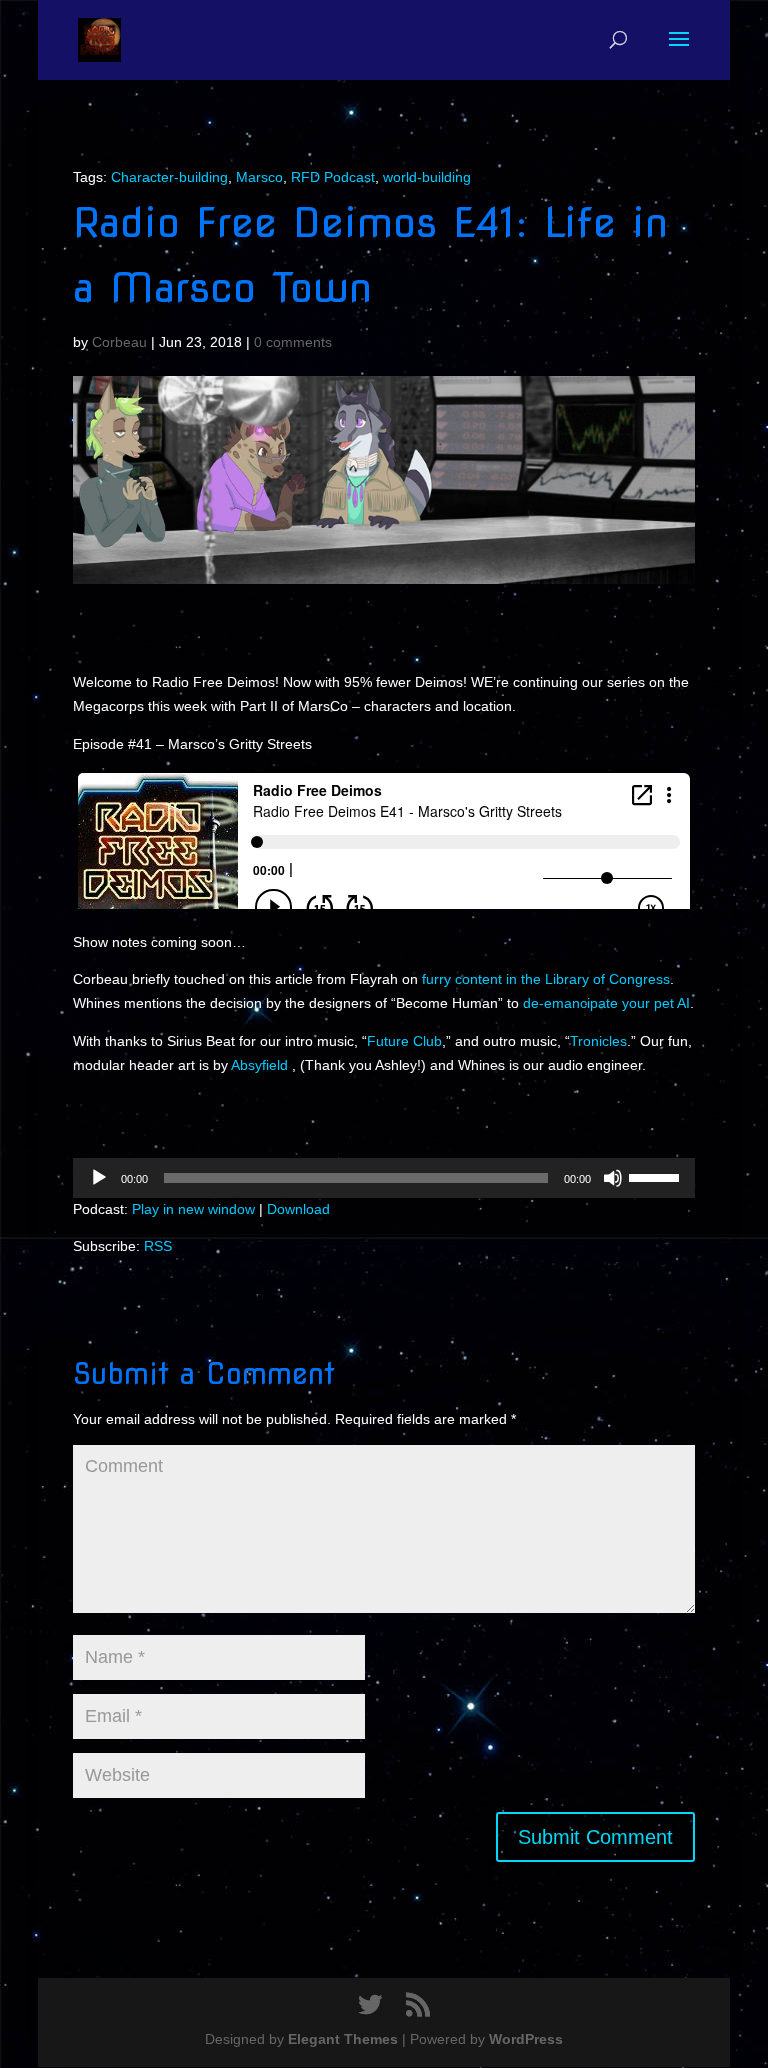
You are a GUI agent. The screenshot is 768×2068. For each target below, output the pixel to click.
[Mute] (613, 1178)
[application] (384, 1178)
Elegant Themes (343, 2039)
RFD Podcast (333, 177)
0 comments (293, 342)
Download (298, 1209)
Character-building (169, 177)
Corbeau (119, 342)
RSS (158, 1246)
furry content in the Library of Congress (546, 979)
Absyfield (261, 1065)
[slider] (657, 1176)
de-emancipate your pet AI (606, 1003)
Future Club (404, 1041)
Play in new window (193, 1209)
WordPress (526, 2039)
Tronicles (598, 1041)
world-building (427, 177)
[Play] (99, 1178)
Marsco (259, 177)
